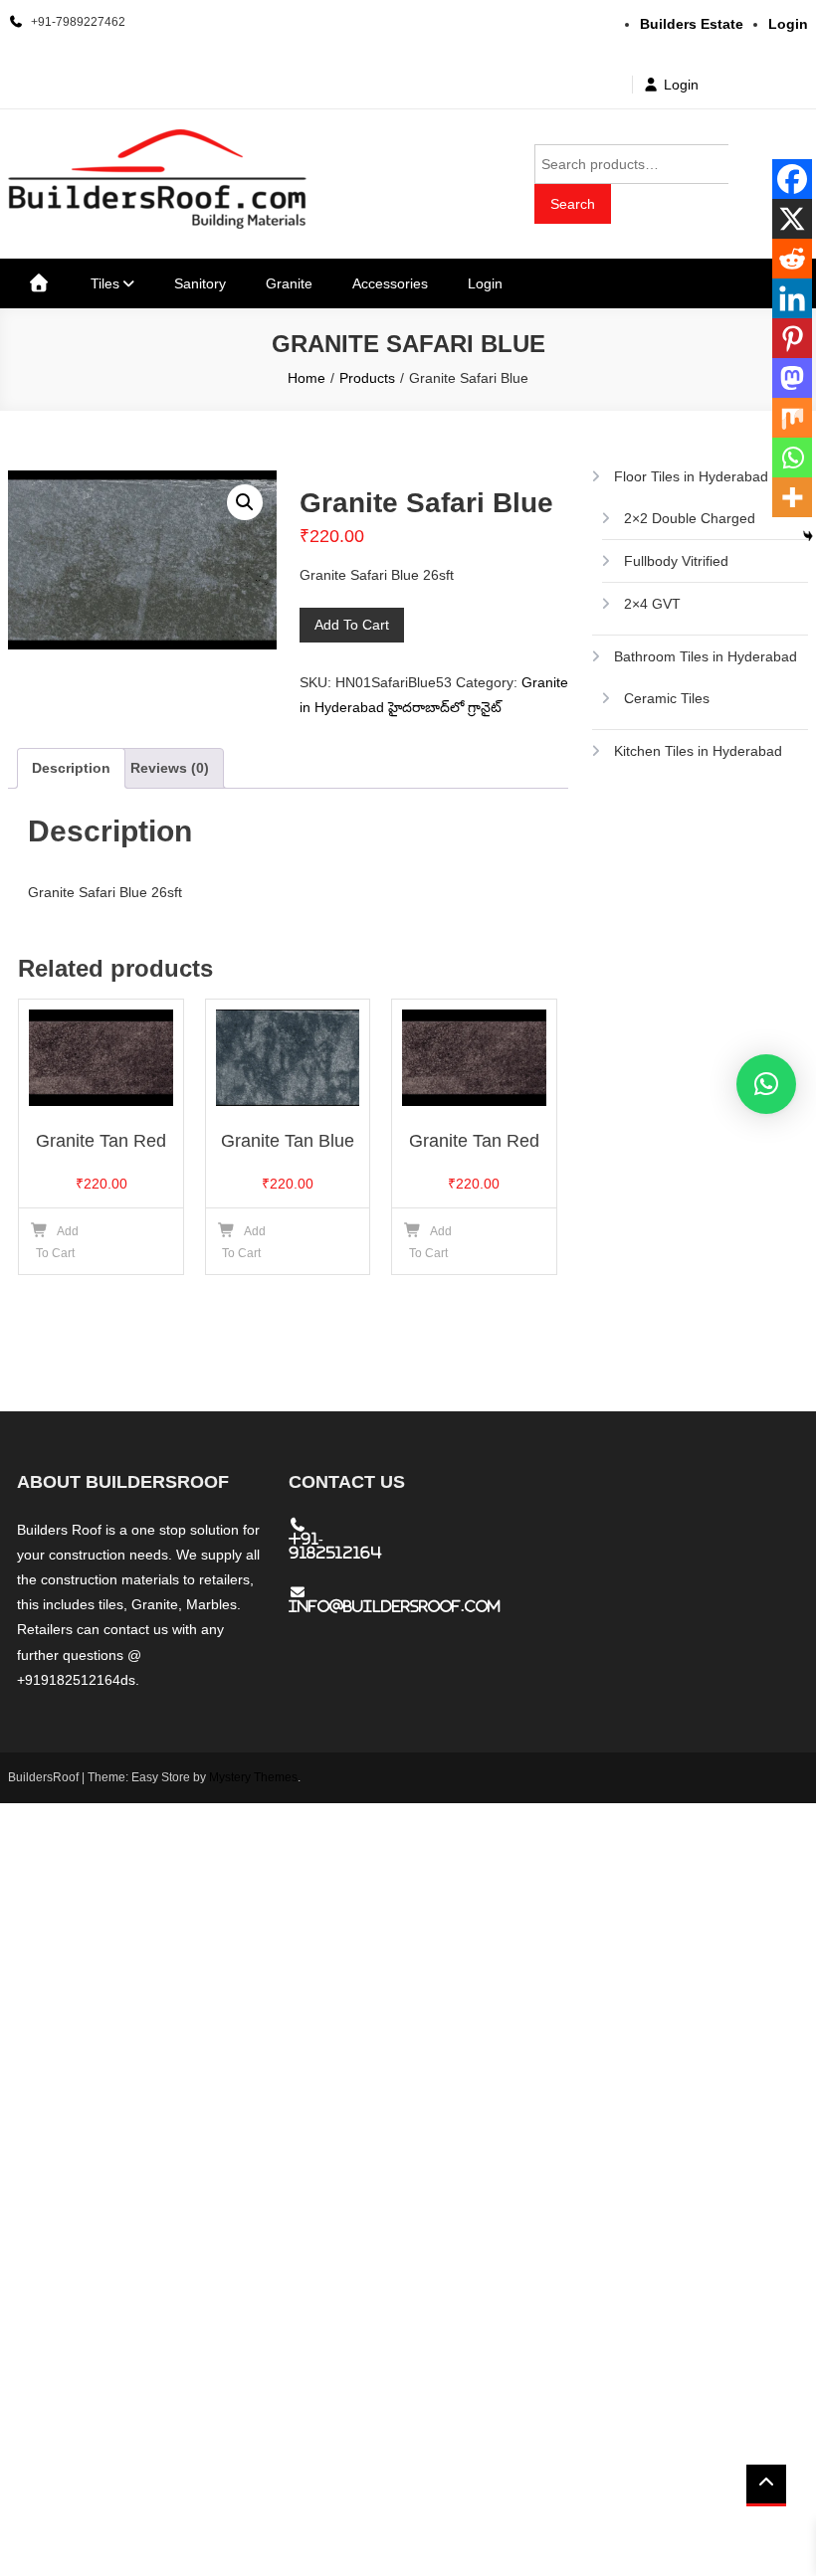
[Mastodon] (792, 378)
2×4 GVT (652, 604)
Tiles (105, 283)
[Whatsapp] (792, 458)
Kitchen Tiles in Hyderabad (698, 751)
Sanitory (200, 283)
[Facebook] (792, 179)
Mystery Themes (253, 1777)
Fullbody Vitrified (676, 561)
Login (681, 85)
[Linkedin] (792, 298)
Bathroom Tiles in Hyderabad (706, 656)
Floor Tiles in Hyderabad (691, 476)
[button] (245, 502)
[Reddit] (792, 259)
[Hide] (808, 536)
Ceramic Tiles (667, 698)
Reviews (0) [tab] (170, 768)
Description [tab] (71, 768)
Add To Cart (352, 625)
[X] (792, 219)
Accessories (390, 283)
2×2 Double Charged (690, 518)
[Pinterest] (792, 338)
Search (573, 204)
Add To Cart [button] (58, 1242)
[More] (792, 497)
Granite (289, 283)
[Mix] (792, 418)
